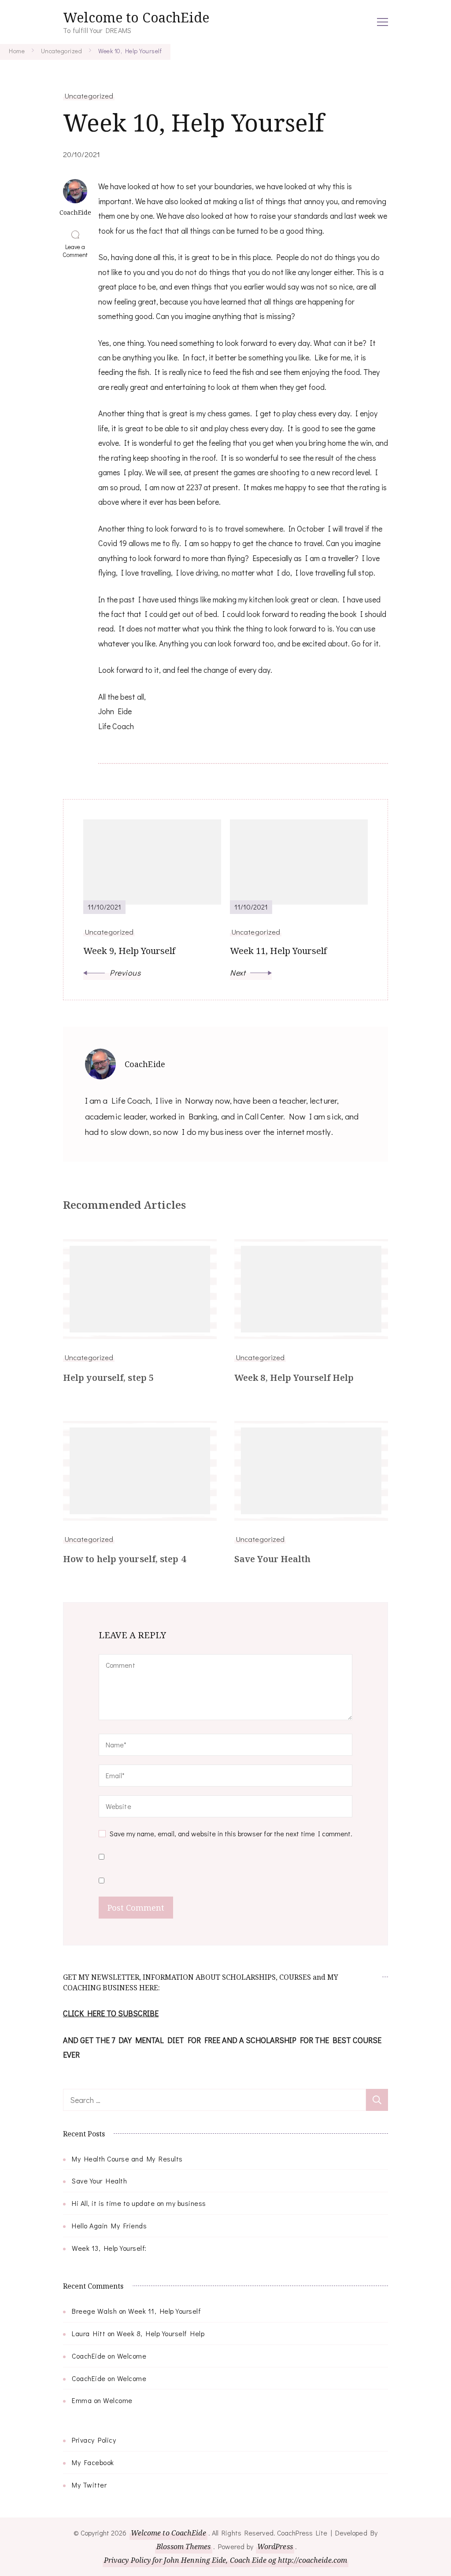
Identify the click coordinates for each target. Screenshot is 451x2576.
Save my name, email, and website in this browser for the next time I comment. (231, 1833)
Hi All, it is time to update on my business (139, 2203)
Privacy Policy (94, 2440)
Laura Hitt (89, 2333)
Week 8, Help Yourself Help (294, 1378)
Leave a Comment (77, 251)
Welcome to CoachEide (136, 17)
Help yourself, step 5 (108, 1378)
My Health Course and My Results (127, 2159)
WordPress (275, 2547)
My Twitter (89, 2485)
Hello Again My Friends (109, 2226)
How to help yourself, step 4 (124, 1559)
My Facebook (93, 2462)
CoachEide (89, 2356)
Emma (82, 2400)
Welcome (132, 2356)
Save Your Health (273, 1559)
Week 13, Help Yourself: (109, 2248)
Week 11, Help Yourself (165, 2311)
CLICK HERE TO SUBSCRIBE (111, 2013)
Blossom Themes (183, 2547)
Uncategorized (89, 95)
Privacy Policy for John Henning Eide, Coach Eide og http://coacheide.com (225, 2560)
